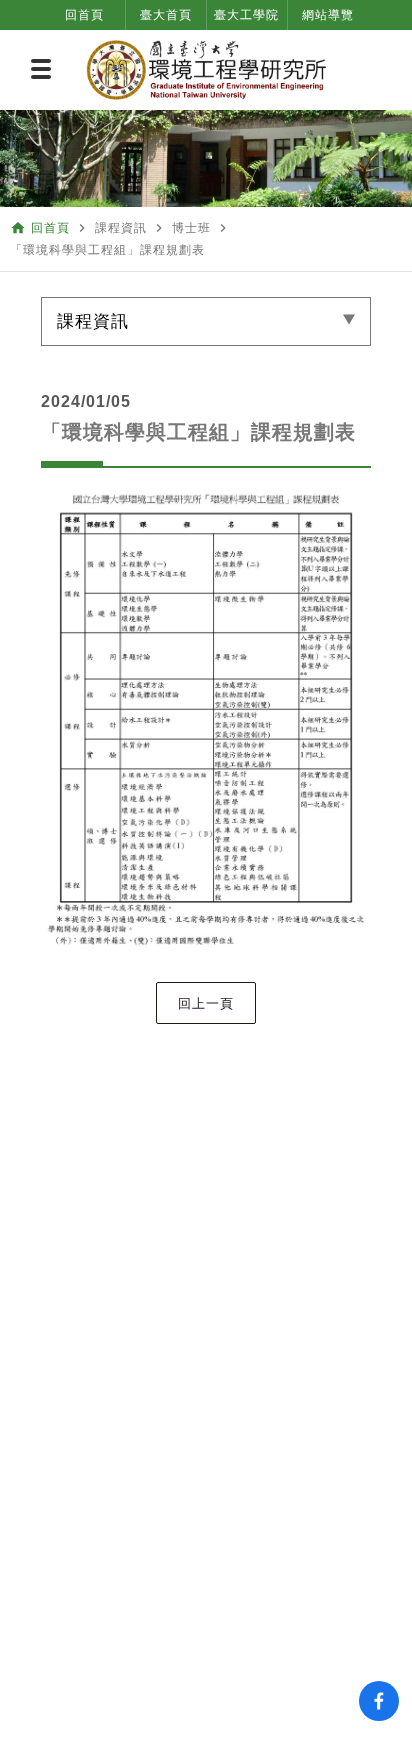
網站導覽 (328, 15)
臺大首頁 (166, 15)
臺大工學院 (246, 15)
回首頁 (84, 15)
